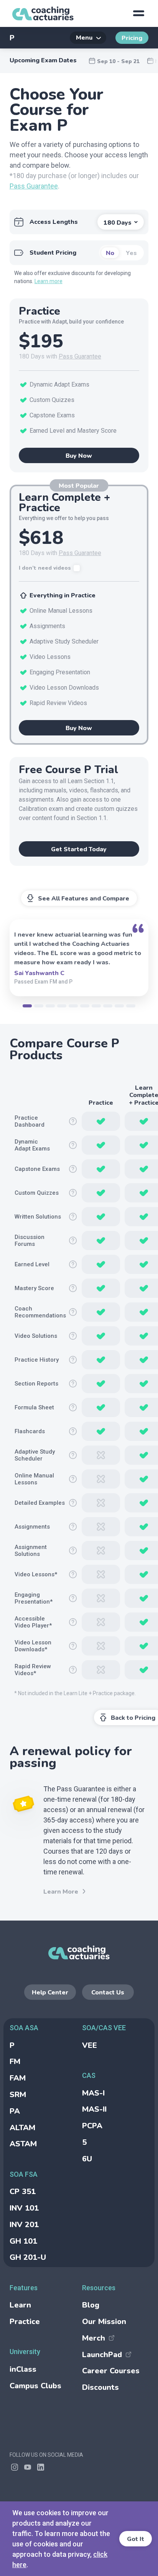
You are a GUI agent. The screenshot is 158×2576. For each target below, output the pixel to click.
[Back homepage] (79, 1952)
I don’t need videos (45, 568)
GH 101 (23, 2241)
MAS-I (93, 2093)
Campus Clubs (35, 2386)
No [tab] (110, 253)
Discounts (100, 2387)
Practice (25, 2322)
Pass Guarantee (34, 186)
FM (15, 2062)
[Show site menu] (138, 13)
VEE (90, 2045)
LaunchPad (102, 2355)
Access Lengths (54, 222)
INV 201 (24, 2225)
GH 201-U (28, 2257)
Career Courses (111, 2371)
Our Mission (104, 2322)
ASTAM (23, 2144)
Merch (94, 2338)
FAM (18, 2078)
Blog (91, 2305)
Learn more (49, 281)
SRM (18, 2095)
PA (15, 2111)
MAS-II (94, 2109)
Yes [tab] (131, 253)
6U (87, 2159)
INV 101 (24, 2208)
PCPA (92, 2126)
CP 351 (23, 2192)
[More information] (73, 1121)
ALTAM (22, 2128)
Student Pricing (53, 253)
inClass (23, 2369)
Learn (20, 2305)
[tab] (27, 1006)
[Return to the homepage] (43, 13)
